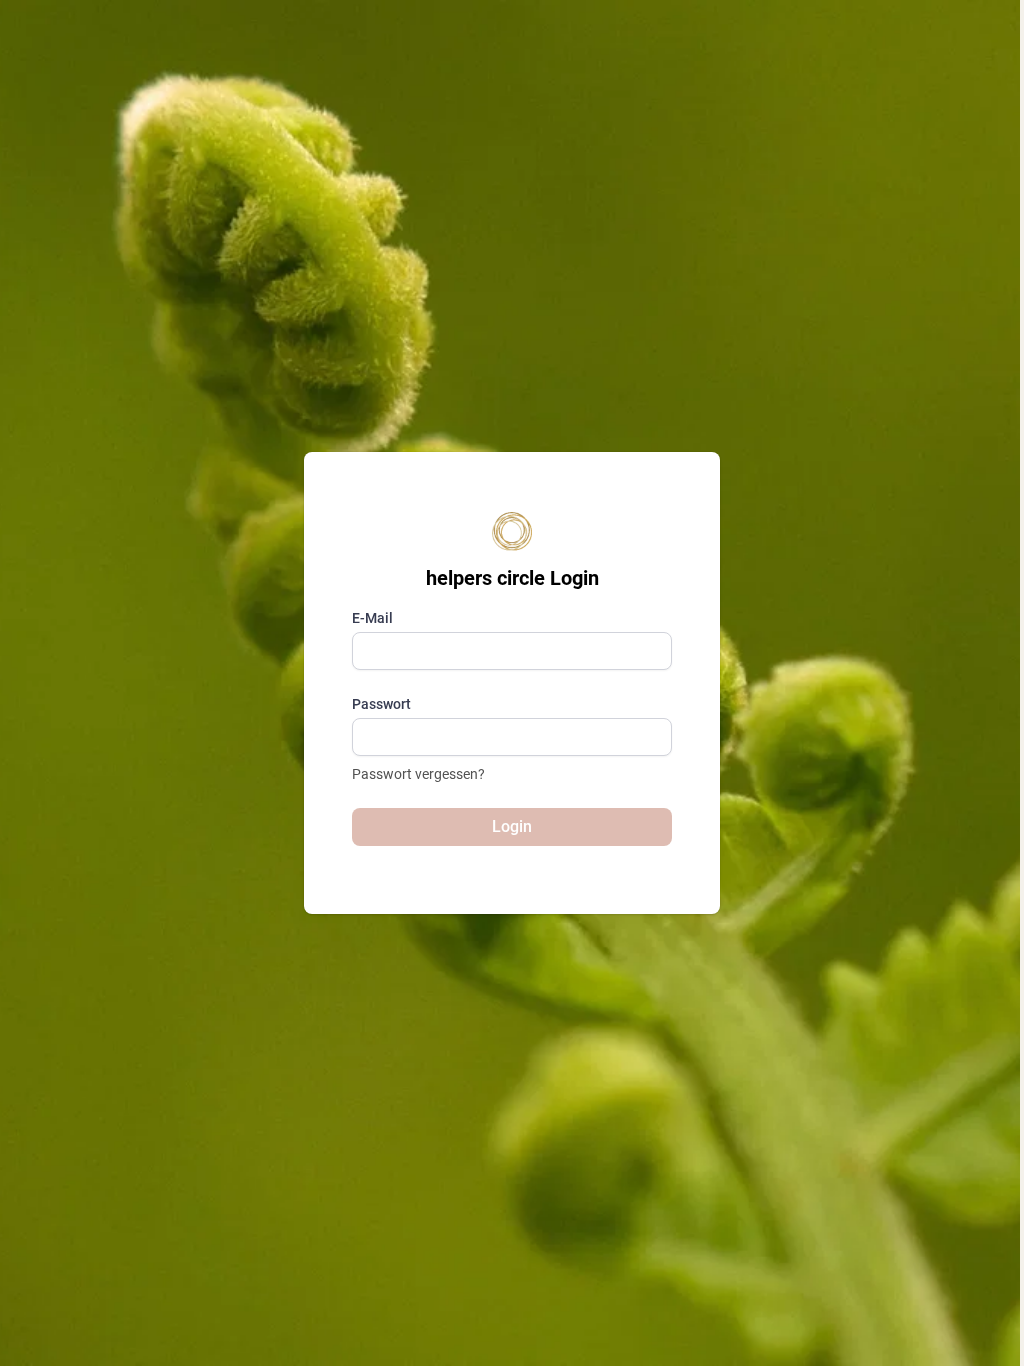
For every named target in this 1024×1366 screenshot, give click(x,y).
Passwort (381, 704)
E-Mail (372, 618)
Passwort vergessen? (418, 774)
